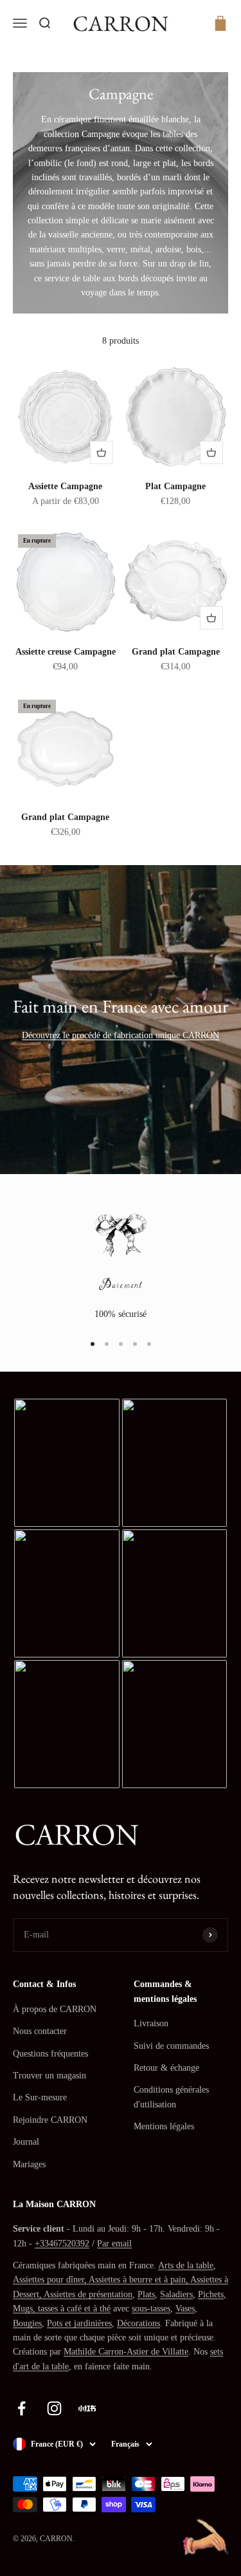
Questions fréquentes (50, 2054)
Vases (185, 2309)
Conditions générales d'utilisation (171, 2097)
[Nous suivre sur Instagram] (54, 2408)
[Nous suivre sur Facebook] (22, 2408)
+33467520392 (62, 2244)
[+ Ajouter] (102, 453)
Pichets (211, 2294)
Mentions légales (164, 2126)
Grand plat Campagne (176, 652)
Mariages (29, 2164)
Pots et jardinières (79, 2323)
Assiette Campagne (65, 486)
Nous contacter (40, 2031)
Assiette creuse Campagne (66, 652)
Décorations (138, 2323)
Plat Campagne (175, 486)
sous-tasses (151, 2309)
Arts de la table (186, 2265)
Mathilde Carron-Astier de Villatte (126, 2352)
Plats (146, 2294)
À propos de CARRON (55, 2009)
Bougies (27, 2323)
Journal (26, 2142)
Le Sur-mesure (40, 2097)
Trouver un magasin (49, 2076)
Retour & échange (166, 2068)
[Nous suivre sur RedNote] (87, 2408)
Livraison (151, 2023)
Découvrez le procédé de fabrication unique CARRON (121, 1035)
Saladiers (176, 2294)
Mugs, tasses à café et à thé (62, 2309)
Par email (114, 2244)
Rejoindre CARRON (50, 2120)
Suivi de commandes (171, 2046)
